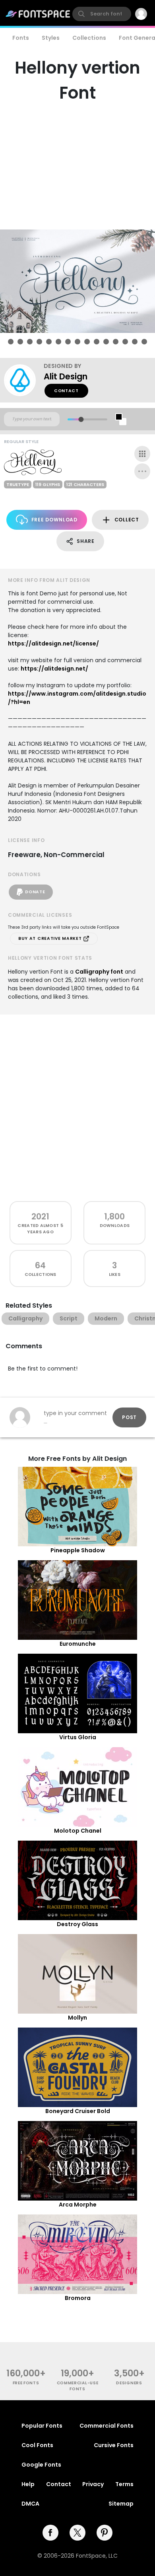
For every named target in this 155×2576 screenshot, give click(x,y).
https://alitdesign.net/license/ (53, 644)
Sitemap (121, 2504)
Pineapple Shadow (78, 1550)
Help (28, 2484)
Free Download (54, 520)
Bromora (78, 2298)
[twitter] (77, 2533)
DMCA (30, 2504)
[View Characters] (142, 454)
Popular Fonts (42, 2426)
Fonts (21, 38)
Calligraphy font (99, 972)
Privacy (93, 2484)
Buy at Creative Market (51, 938)
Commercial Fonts (107, 2426)
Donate (35, 892)
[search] (102, 14)
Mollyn (77, 2018)
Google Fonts (41, 2465)
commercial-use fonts (78, 2386)
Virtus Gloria (78, 1737)
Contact (66, 391)
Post (129, 1417)
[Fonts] (38, 14)
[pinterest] (105, 2533)
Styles (51, 38)
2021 (40, 1216)
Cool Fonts (37, 2445)
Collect (127, 520)
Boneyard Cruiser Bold (78, 2111)
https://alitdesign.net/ (54, 669)
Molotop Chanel (78, 1831)
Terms (124, 2484)
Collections (89, 38)
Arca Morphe (78, 2205)
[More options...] (142, 471)
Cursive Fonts (114, 2445)
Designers (129, 2383)
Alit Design (66, 376)
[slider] (81, 419)
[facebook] (50, 2533)
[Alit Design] (24, 380)
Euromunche (78, 1644)
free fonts (26, 2383)
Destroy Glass (77, 1924)
